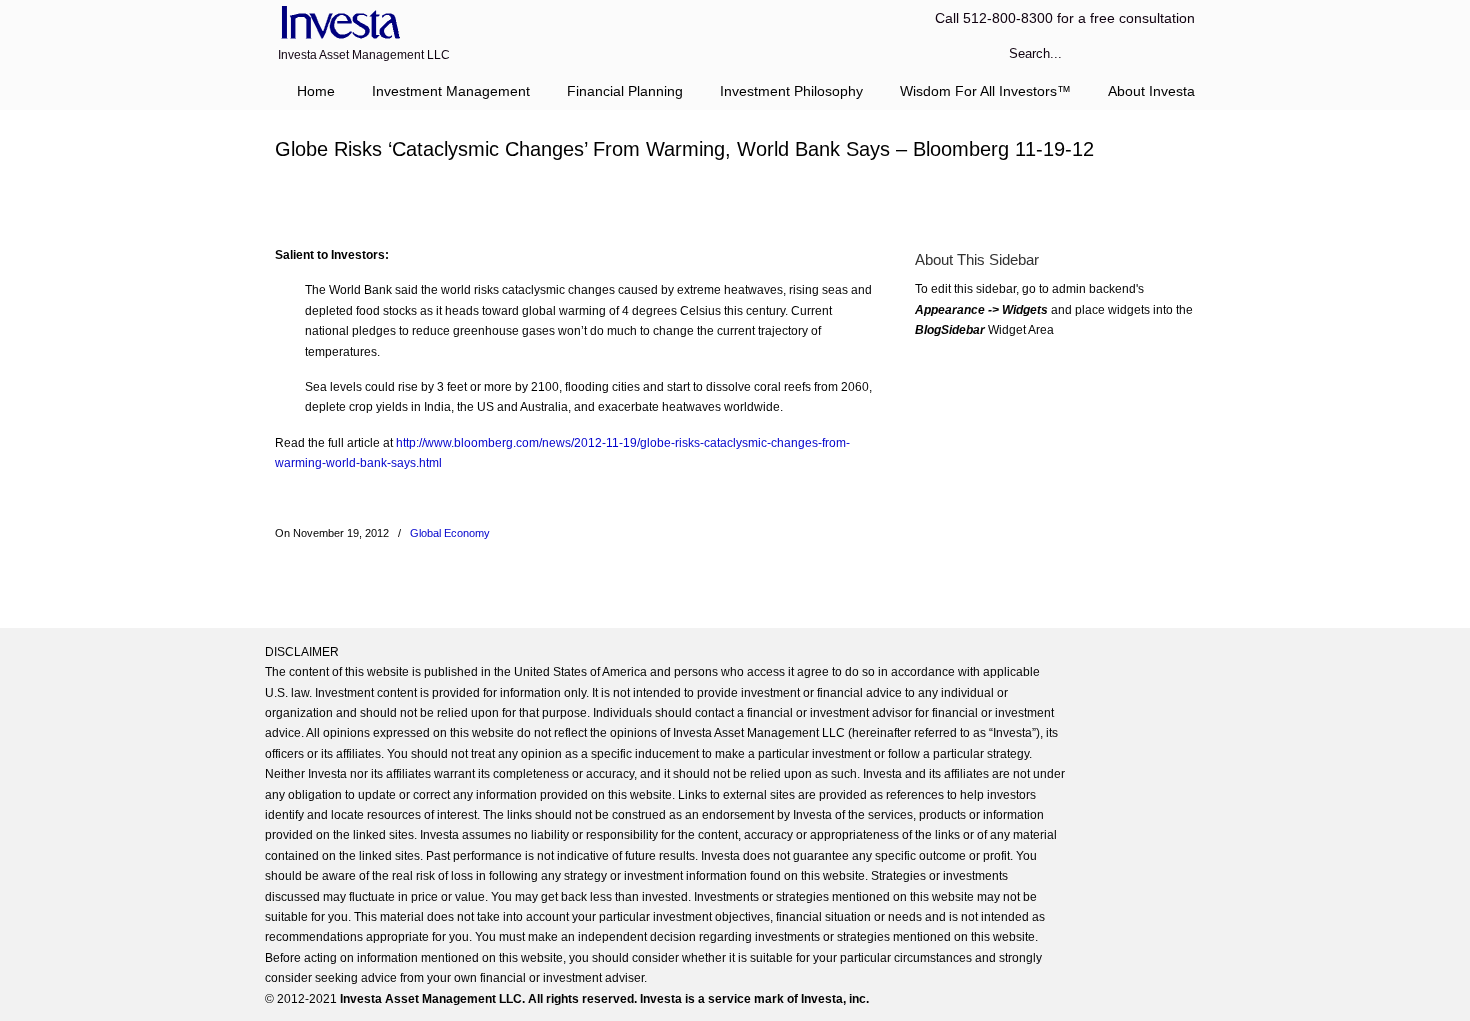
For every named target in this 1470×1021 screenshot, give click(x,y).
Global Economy (450, 533)
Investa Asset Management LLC (337, 23)
